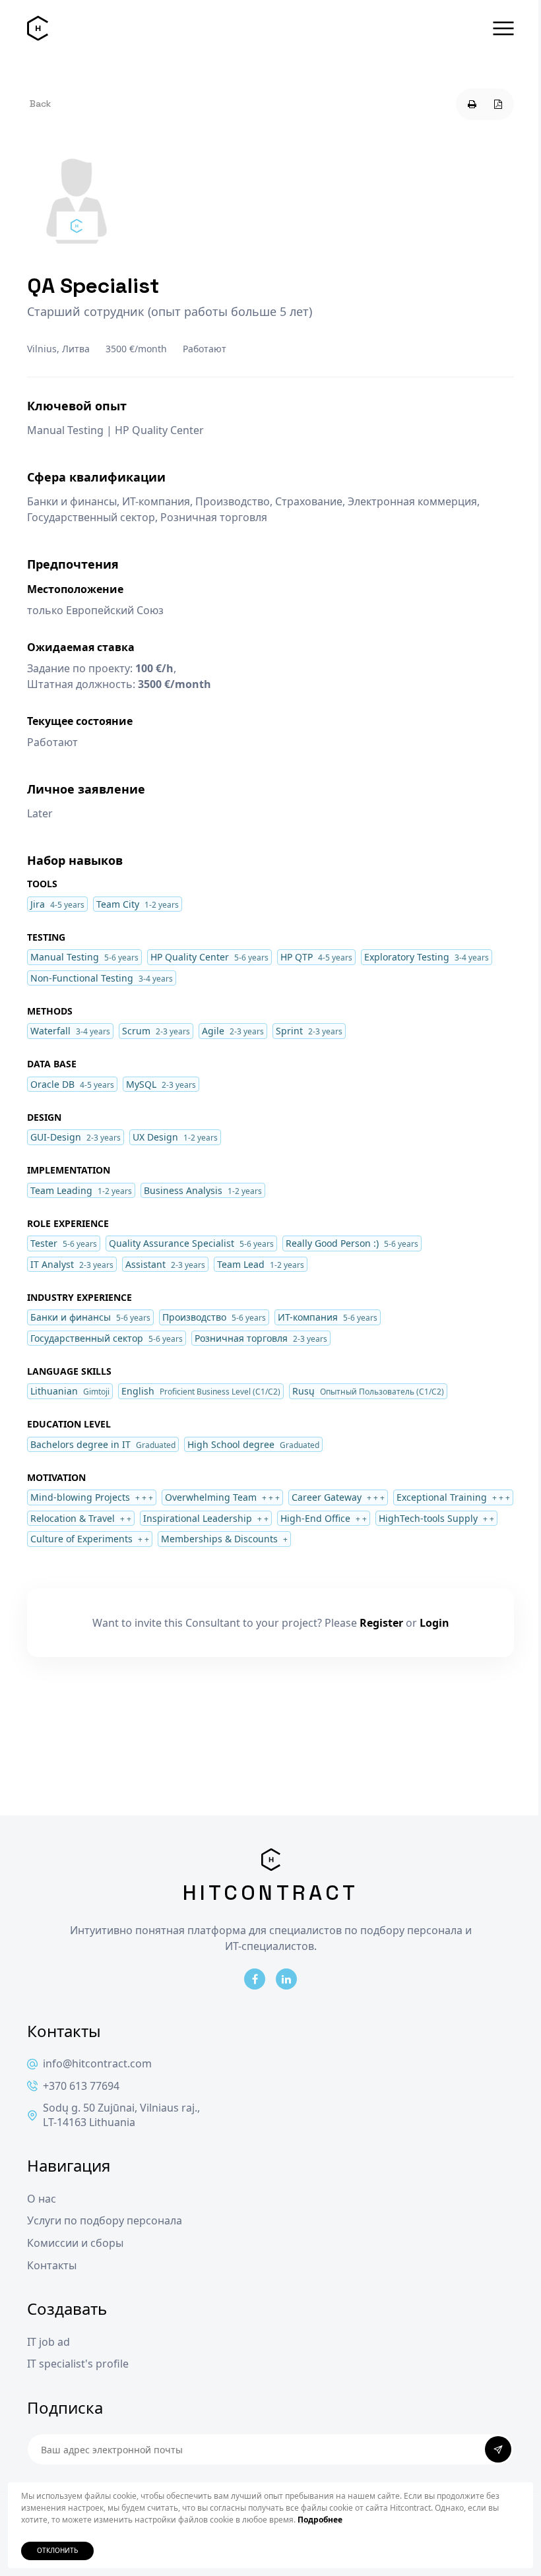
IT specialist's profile (78, 2364)
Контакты (52, 2266)
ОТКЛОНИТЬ (57, 2551)
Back (40, 104)
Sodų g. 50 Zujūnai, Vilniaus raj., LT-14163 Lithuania (121, 2115)
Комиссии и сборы (75, 2243)
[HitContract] (38, 28)
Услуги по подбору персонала (105, 2221)
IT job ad (48, 2342)
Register (381, 1623)
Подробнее (320, 2520)
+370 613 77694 (81, 2086)
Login (434, 1623)
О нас (42, 2199)
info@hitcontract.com (97, 2064)
